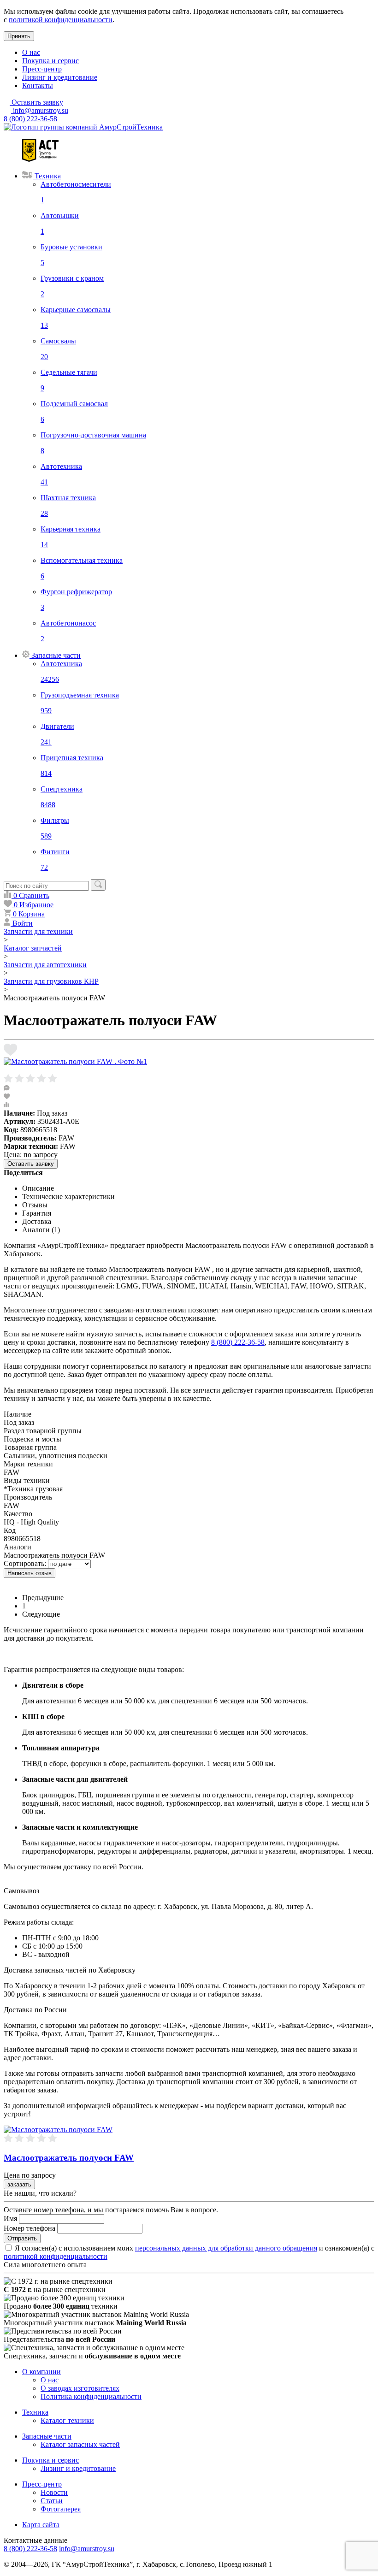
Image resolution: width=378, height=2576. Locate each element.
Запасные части (47, 2436)
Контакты (38, 86)
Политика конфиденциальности (91, 2396)
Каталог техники (67, 2420)
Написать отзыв (30, 1573)
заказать (19, 2184)
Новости (54, 2492)
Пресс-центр (42, 69)
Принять (19, 36)
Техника (35, 2412)
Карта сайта (41, 2525)
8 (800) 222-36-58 (30, 119)
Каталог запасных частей (80, 2444)
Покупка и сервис (50, 61)
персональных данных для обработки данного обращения (226, 2248)
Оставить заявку (31, 1164)
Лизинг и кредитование (60, 77)
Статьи (52, 2501)
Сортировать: (25, 1563)
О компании (41, 2372)
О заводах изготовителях (80, 2388)
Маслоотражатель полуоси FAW (69, 2158)
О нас (31, 52)
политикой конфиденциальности (61, 20)
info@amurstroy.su (40, 110)
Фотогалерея (61, 2509)
